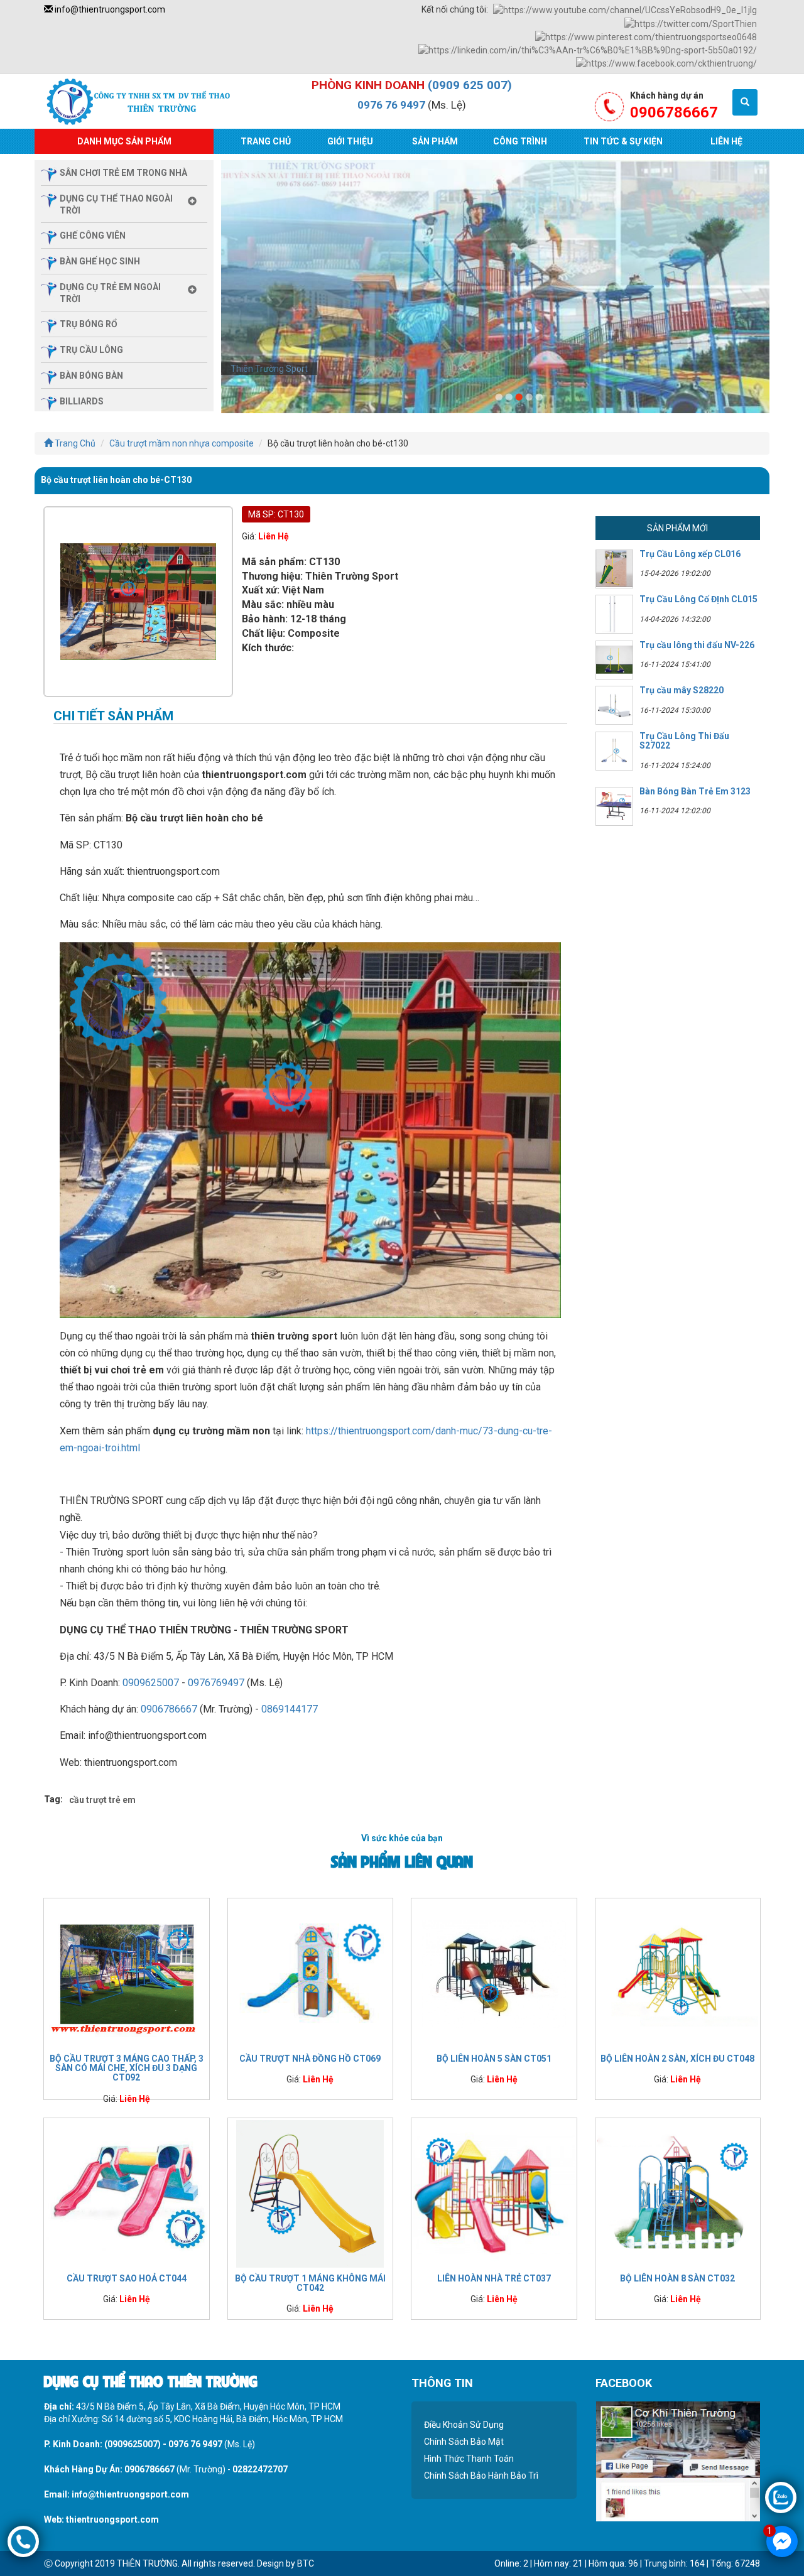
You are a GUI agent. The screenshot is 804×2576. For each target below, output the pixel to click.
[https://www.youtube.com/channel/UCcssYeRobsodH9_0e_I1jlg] (625, 9)
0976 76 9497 (391, 105)
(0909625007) (133, 2444)
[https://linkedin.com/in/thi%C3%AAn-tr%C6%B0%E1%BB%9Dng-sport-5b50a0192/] (588, 50)
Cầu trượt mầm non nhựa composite (182, 443)
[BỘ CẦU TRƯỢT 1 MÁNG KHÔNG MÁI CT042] (311, 2193)
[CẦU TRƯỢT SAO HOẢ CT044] (127, 2193)
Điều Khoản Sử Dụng (464, 2425)
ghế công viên (93, 235)
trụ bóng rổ (89, 324)
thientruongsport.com (112, 2519)
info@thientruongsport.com (109, 9)
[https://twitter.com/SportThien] (691, 23)
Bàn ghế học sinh (100, 261)
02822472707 (260, 2469)
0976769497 (216, 1683)
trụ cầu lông (91, 350)
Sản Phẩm (435, 141)
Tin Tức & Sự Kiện (623, 141)
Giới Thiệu (350, 141)
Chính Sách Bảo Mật (464, 2442)
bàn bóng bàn (91, 376)
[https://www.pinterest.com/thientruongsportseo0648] (646, 36)
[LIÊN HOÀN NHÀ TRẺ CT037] (494, 2193)
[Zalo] (781, 2497)
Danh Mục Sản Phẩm (124, 141)
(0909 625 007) (470, 85)
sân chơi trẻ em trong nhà (123, 173)
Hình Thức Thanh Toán (469, 2459)
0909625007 (151, 1683)
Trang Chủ (266, 141)
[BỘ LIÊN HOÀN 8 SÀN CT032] (678, 2193)
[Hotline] (23, 2541)
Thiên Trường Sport (269, 369)
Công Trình (520, 141)
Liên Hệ (726, 141)
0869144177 (290, 1709)
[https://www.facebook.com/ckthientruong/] (666, 63)
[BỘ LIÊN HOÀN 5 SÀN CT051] (494, 1973)
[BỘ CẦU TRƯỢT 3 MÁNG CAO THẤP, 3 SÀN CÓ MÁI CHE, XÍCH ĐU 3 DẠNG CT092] (127, 1973)
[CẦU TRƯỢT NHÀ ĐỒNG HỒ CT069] (311, 1973)
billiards (82, 401)
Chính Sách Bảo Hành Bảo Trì (481, 2476)
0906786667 (169, 1709)
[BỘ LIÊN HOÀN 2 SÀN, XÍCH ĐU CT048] (678, 1973)
